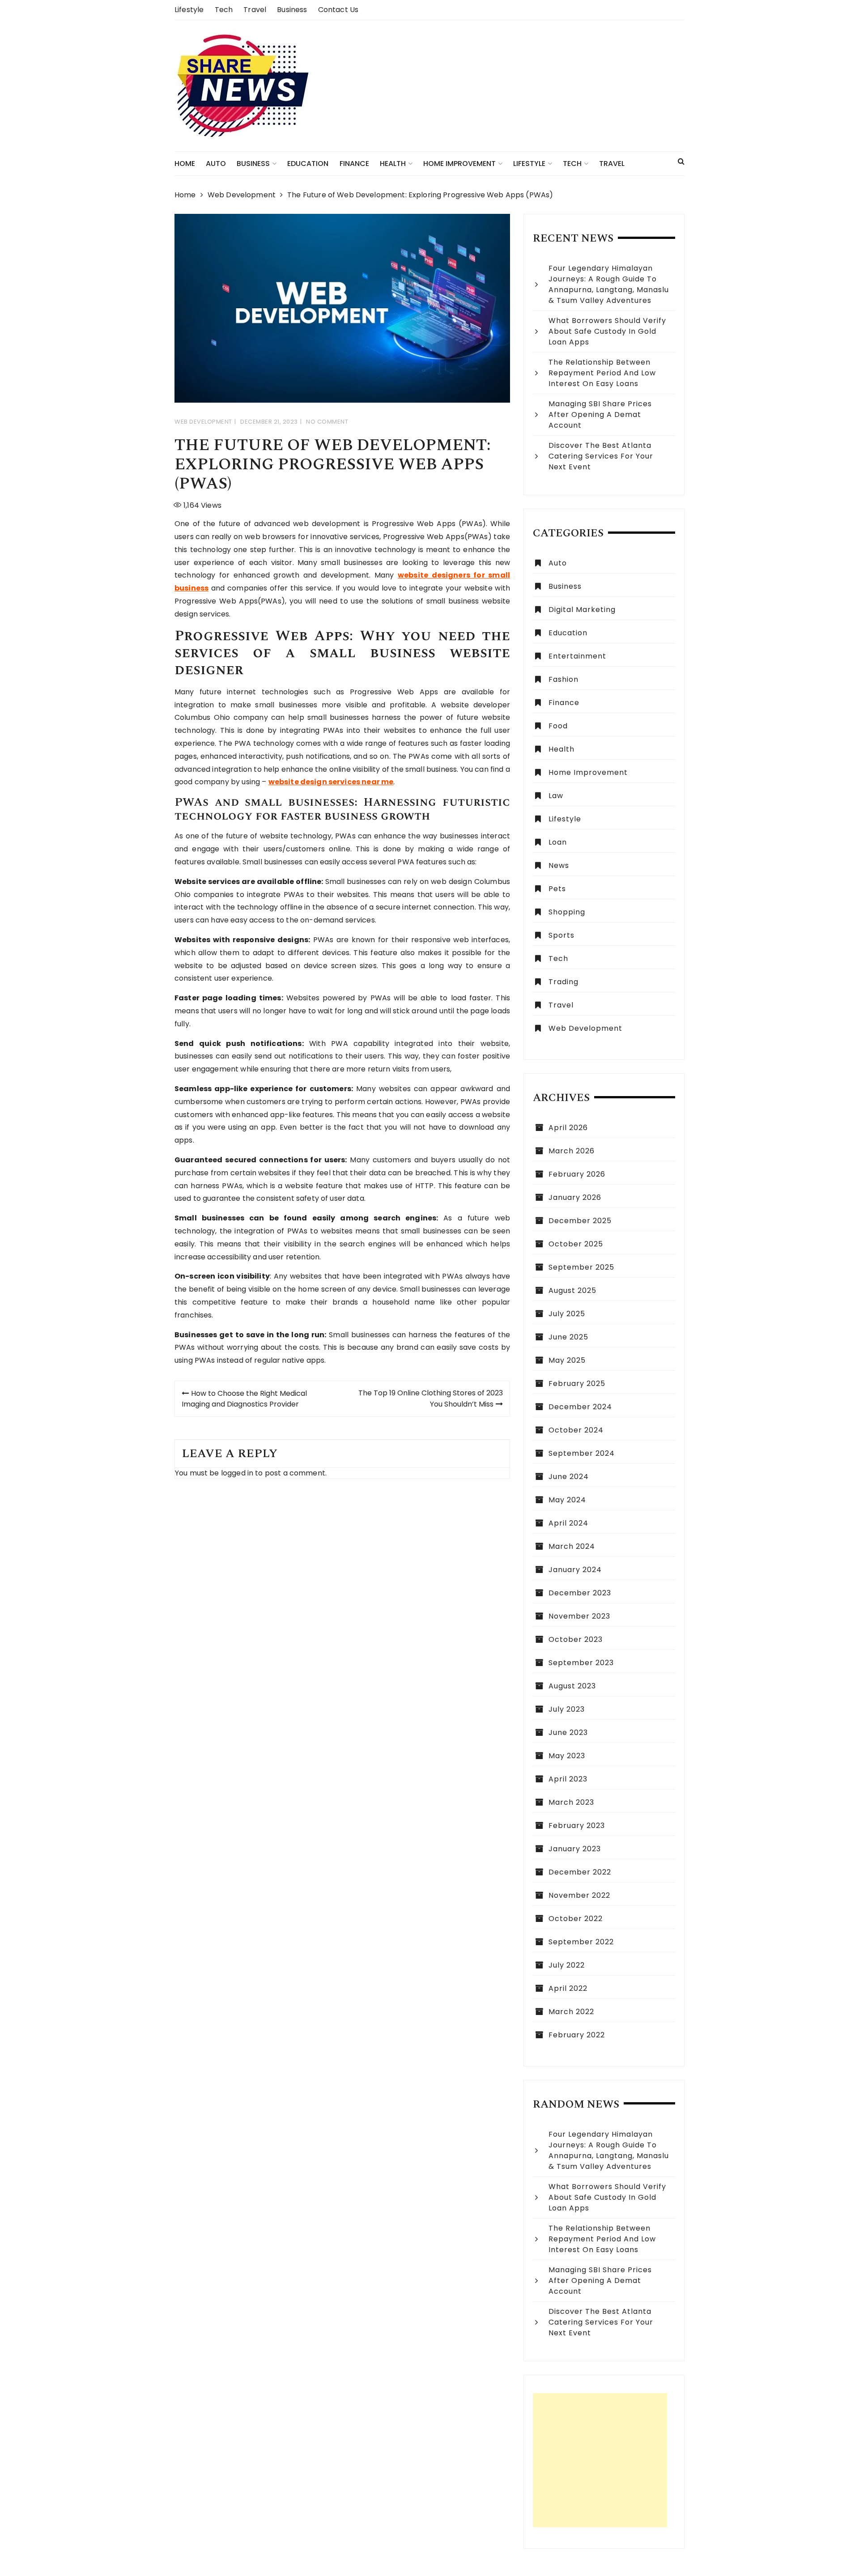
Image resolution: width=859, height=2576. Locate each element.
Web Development (203, 422)
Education (308, 164)
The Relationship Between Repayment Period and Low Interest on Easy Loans (602, 373)
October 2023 (576, 1639)
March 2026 (572, 1151)
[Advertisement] (600, 2460)
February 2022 (577, 2035)
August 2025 (572, 1290)
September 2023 (581, 1663)
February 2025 (577, 1384)
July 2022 (567, 1965)
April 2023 (568, 1779)
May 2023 (567, 1756)
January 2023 (575, 1849)
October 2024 (576, 1430)
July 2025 (567, 1314)
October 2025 (576, 1244)
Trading (563, 982)
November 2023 (579, 1616)
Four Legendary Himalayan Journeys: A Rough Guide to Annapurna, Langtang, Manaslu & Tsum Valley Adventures (609, 284)
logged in (237, 1473)
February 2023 (577, 1826)
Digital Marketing (582, 610)
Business (292, 10)
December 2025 (580, 1221)
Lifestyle (189, 10)
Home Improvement (459, 164)
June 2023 (568, 1732)
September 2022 (581, 1942)
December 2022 (580, 1872)
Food (558, 726)
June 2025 (568, 1337)
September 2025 (581, 1267)
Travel (255, 10)
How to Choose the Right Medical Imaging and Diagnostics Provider (244, 1399)
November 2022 (579, 1895)
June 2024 (569, 1477)
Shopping (567, 912)
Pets (557, 889)
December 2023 (580, 1593)
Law (556, 796)
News (559, 865)
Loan (558, 842)
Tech (224, 10)
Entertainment (577, 656)
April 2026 (568, 1128)
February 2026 (577, 1174)
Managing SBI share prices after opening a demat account (600, 414)
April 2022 (568, 1988)
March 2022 (571, 2012)
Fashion (563, 679)
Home (185, 164)
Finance (354, 164)
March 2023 (571, 1802)
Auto (216, 164)
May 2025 (567, 1360)
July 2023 (567, 1709)
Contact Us (338, 10)
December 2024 (580, 1407)
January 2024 (575, 1570)
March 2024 (572, 1546)
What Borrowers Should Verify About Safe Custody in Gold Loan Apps (607, 331)
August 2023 (572, 1686)
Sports (561, 935)
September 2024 (582, 1453)
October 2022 (576, 1919)
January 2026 (575, 1197)
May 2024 (567, 1500)
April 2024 (568, 1523)
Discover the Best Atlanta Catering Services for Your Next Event (601, 456)
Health (393, 164)
